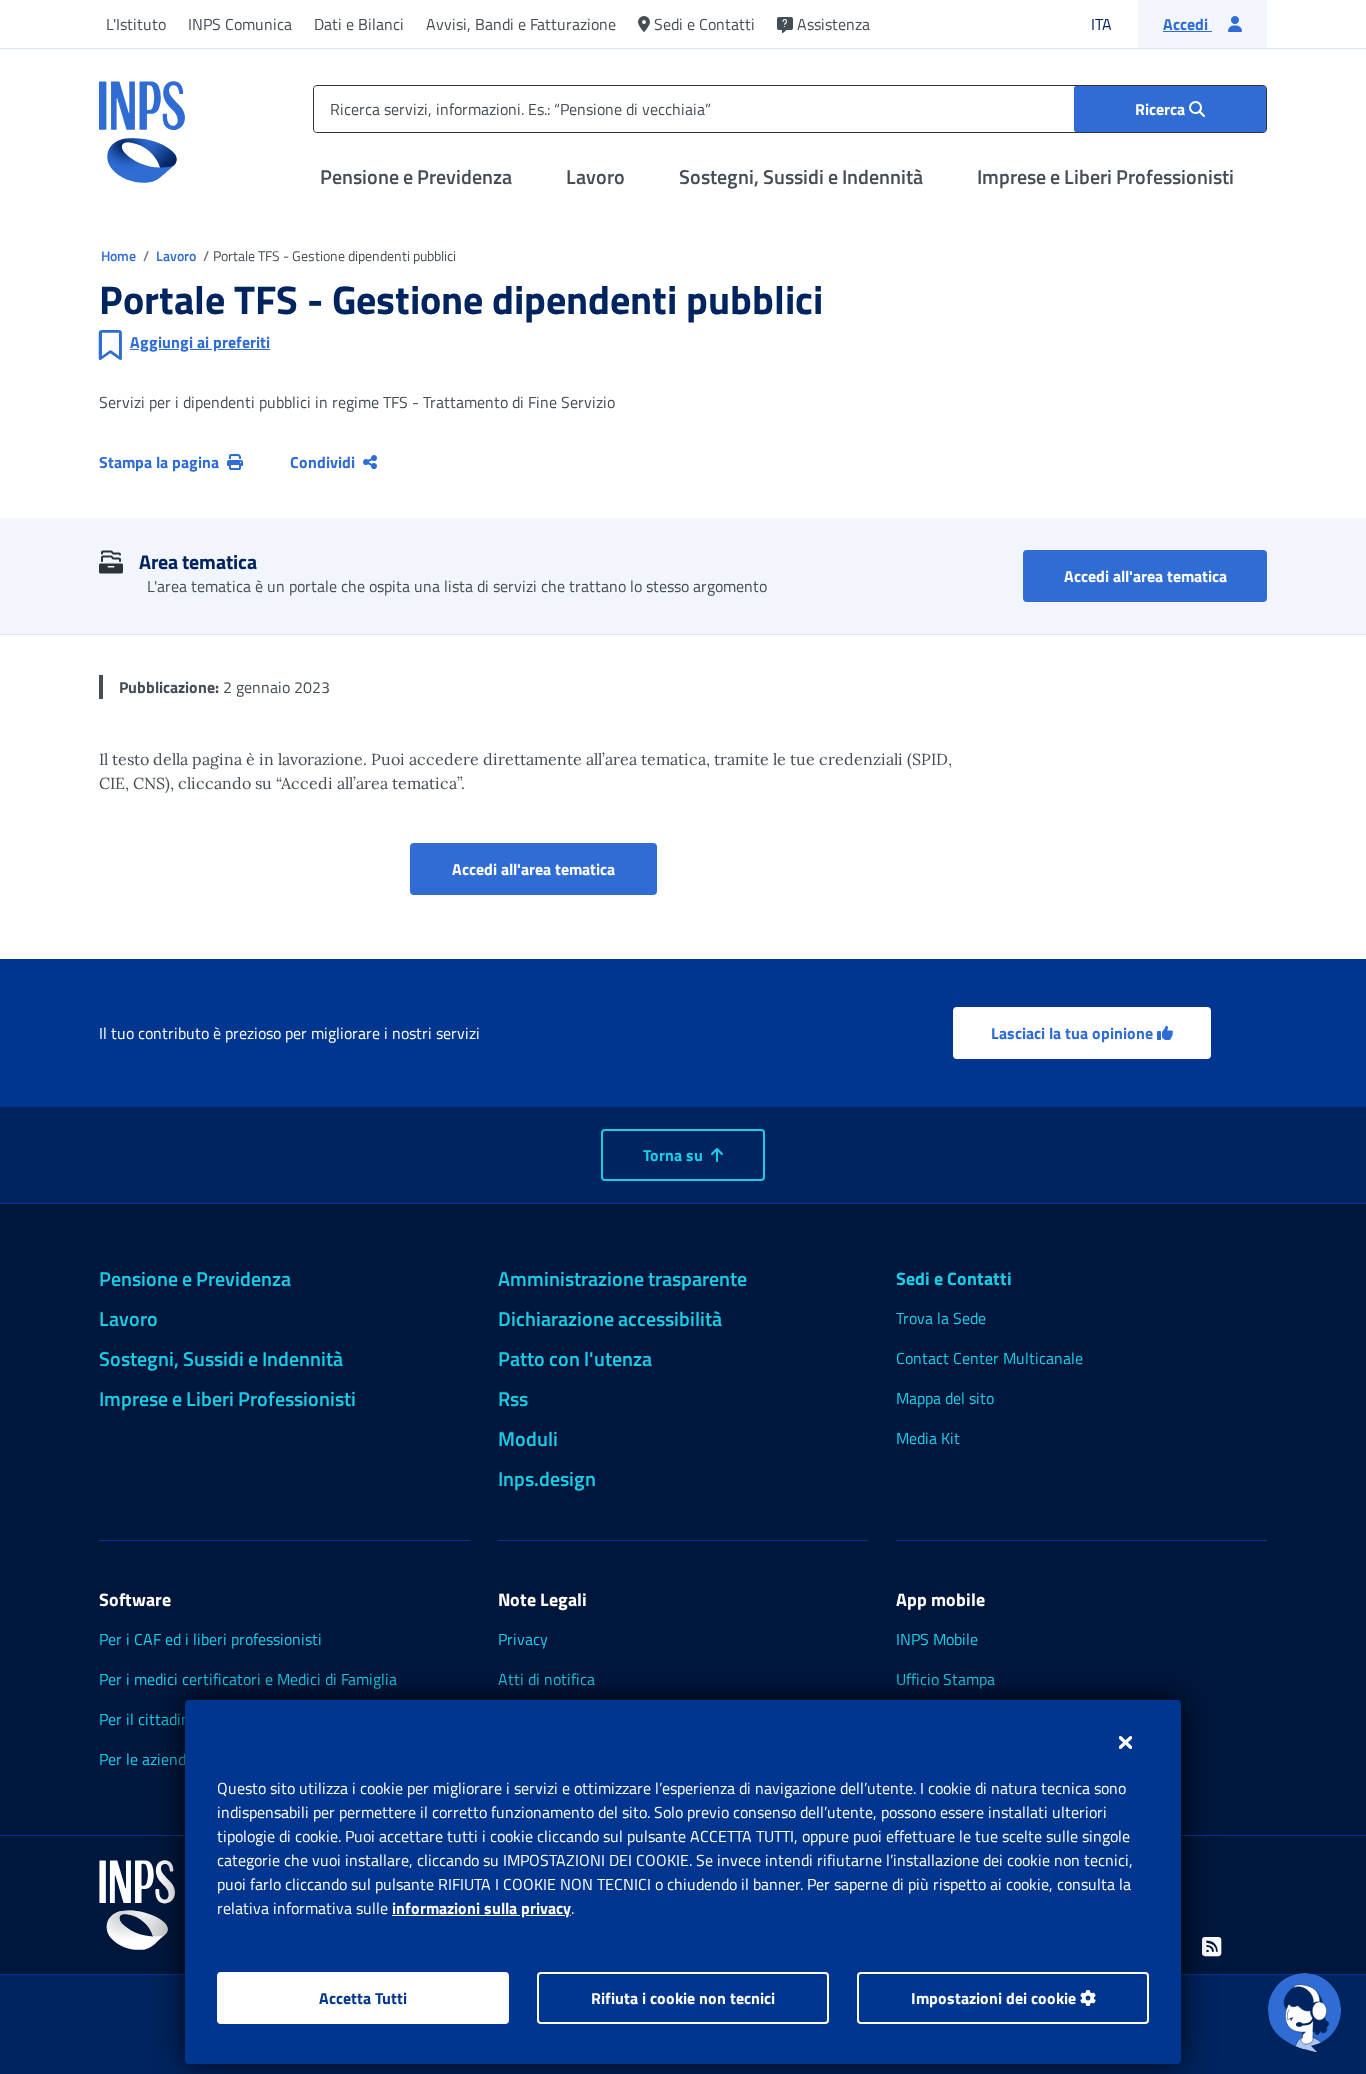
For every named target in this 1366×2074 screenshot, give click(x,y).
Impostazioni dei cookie (995, 1998)
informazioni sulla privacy (481, 1908)
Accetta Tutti (363, 1998)
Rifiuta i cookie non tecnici (683, 1998)
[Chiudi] (1125, 1742)
